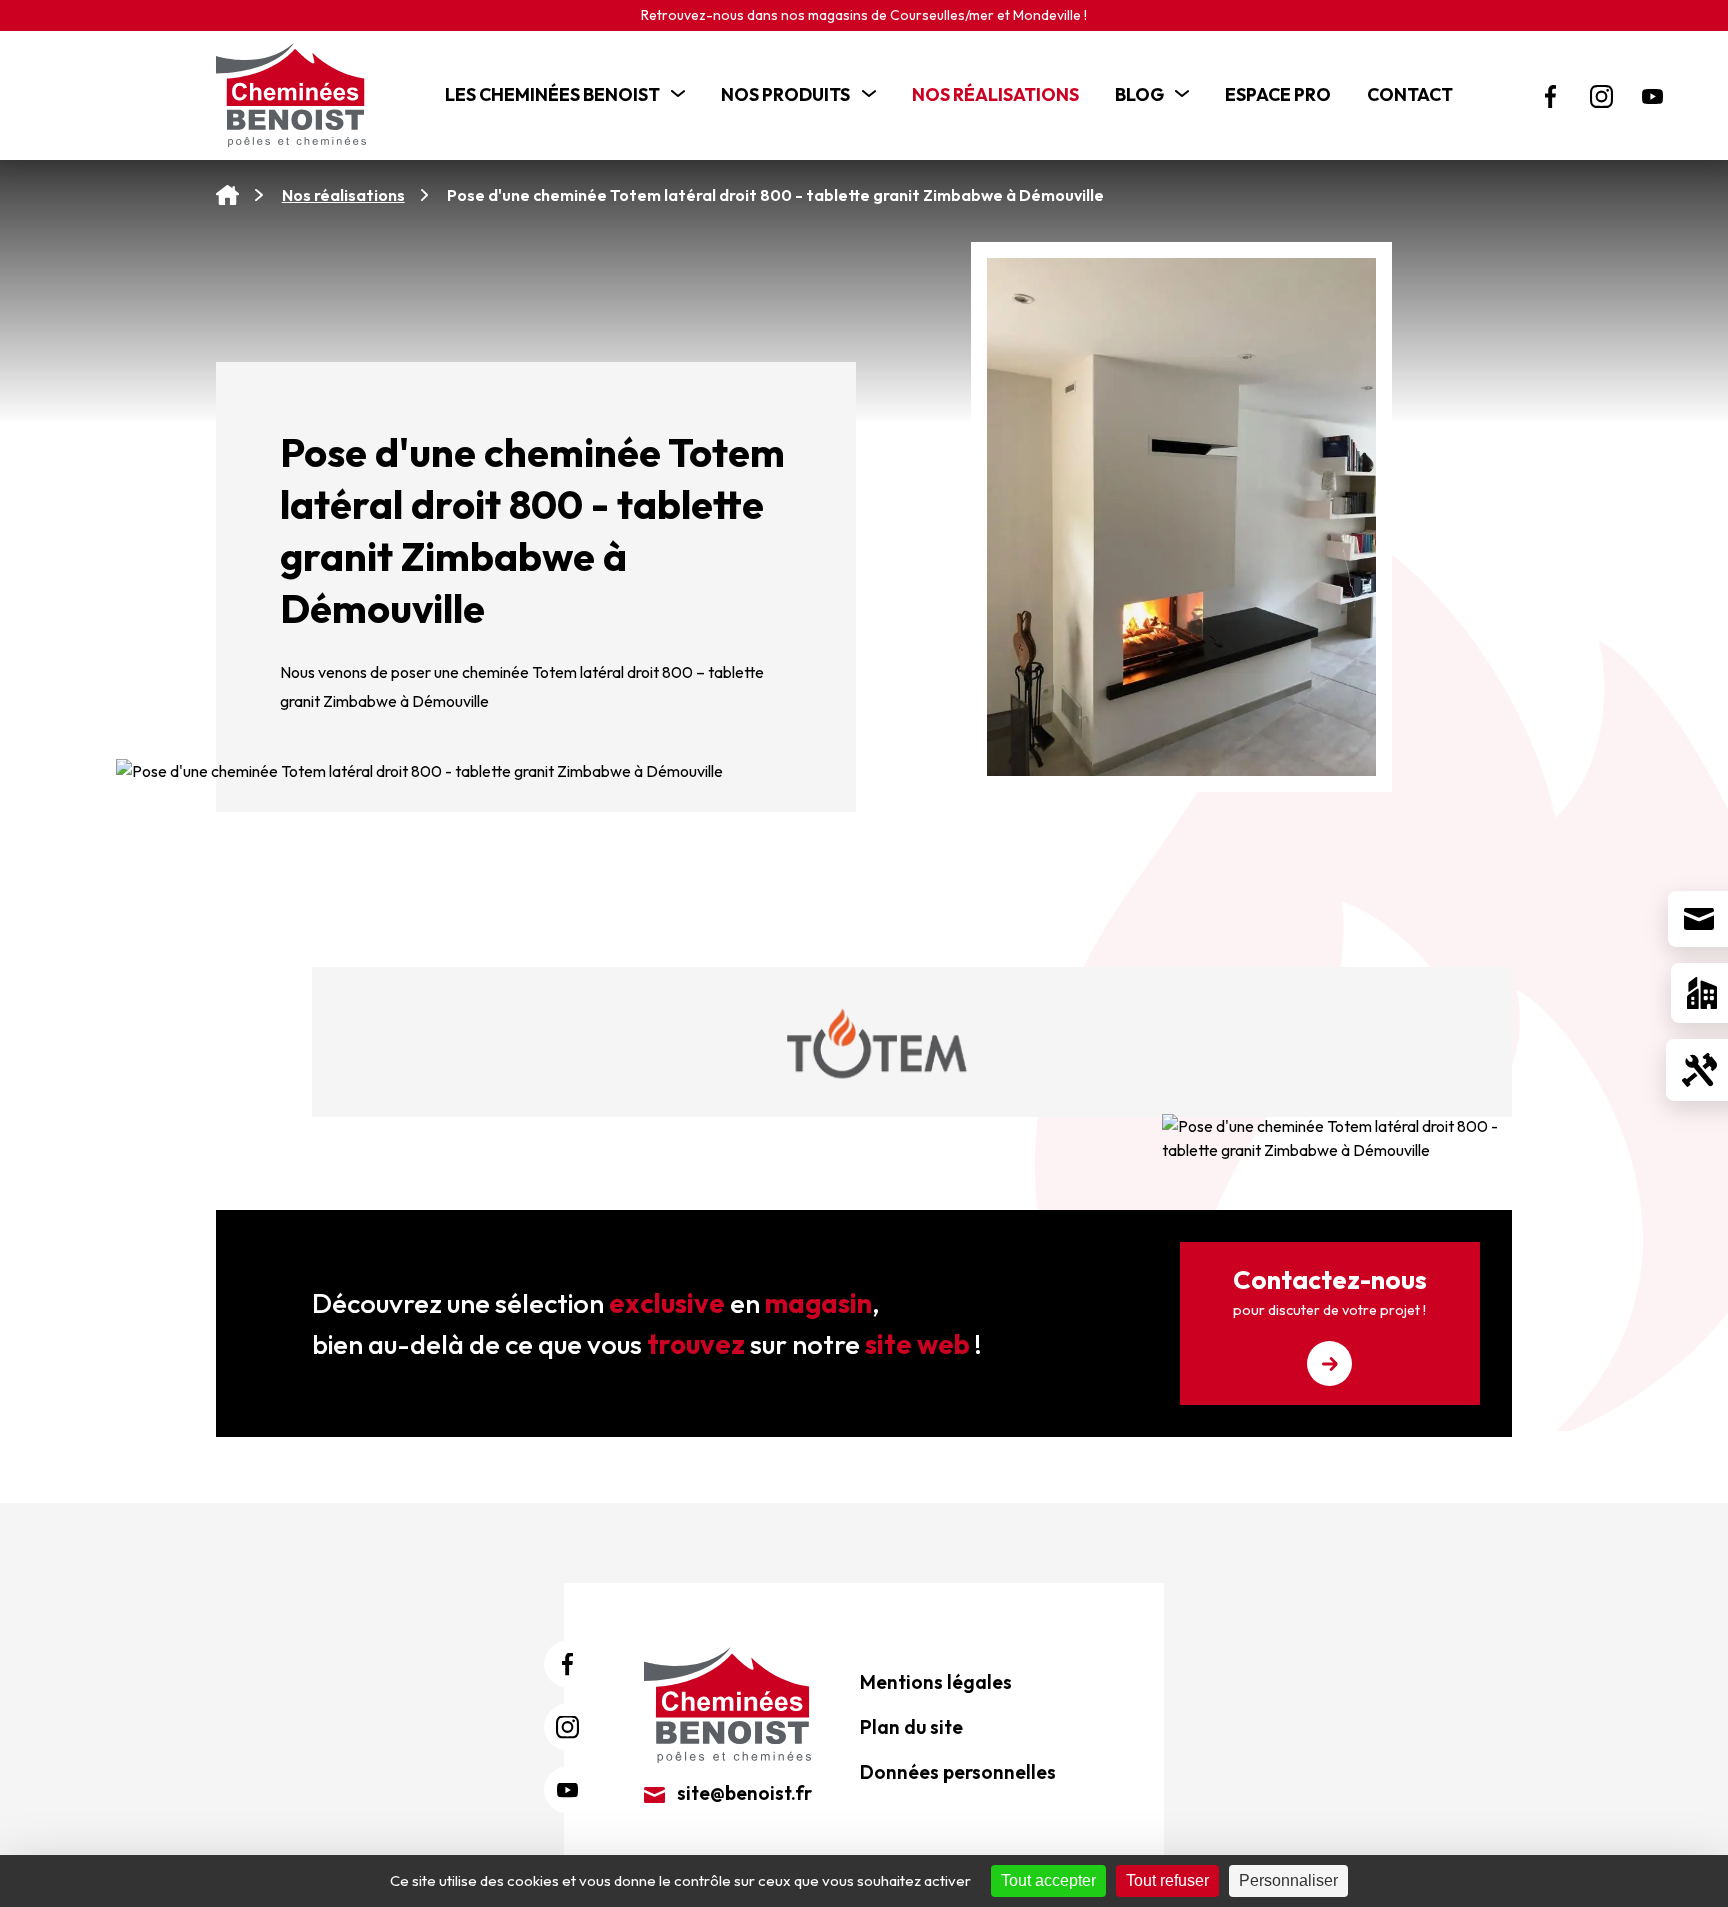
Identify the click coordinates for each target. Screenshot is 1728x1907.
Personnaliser (1288, 1880)
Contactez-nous (1330, 1290)
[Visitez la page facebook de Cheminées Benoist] (1550, 96)
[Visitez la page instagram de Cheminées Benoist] (1601, 96)
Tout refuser (1167, 1880)
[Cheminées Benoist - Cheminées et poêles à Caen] (301, 95)
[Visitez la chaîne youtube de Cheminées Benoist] (1652, 96)
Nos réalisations (343, 195)
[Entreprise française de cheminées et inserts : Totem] (878, 1047)
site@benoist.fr (742, 1793)
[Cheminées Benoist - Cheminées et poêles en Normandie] (727, 1703)
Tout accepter (1048, 1880)
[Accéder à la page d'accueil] (227, 195)
